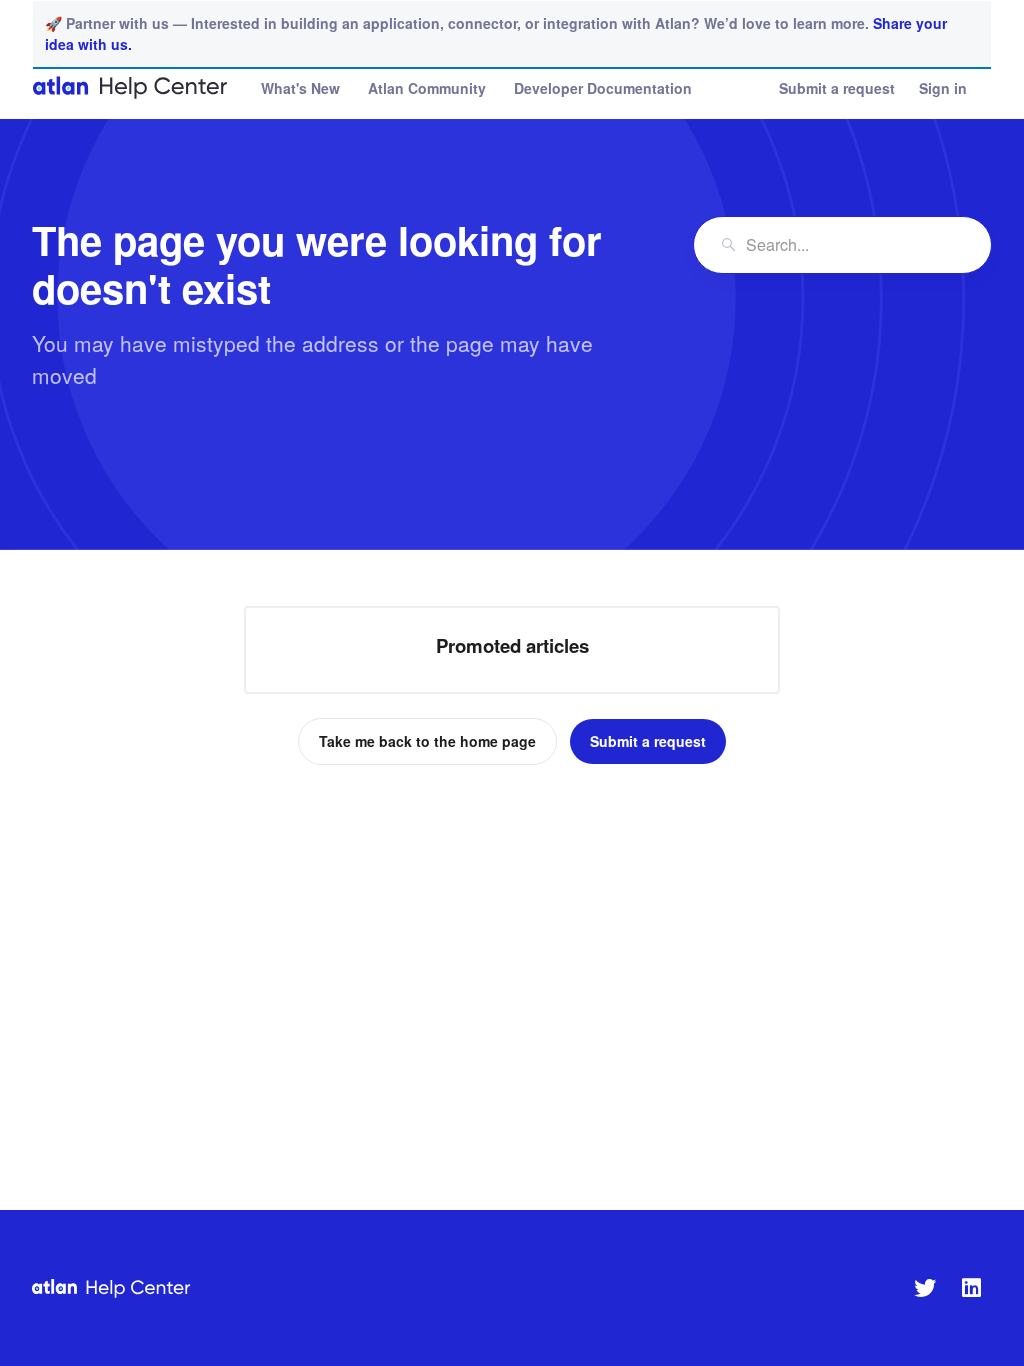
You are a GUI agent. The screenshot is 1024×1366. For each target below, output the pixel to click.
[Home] (131, 88)
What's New (300, 88)
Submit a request (837, 88)
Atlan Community (427, 88)
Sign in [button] (943, 88)
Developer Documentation (603, 88)
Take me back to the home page (427, 741)
